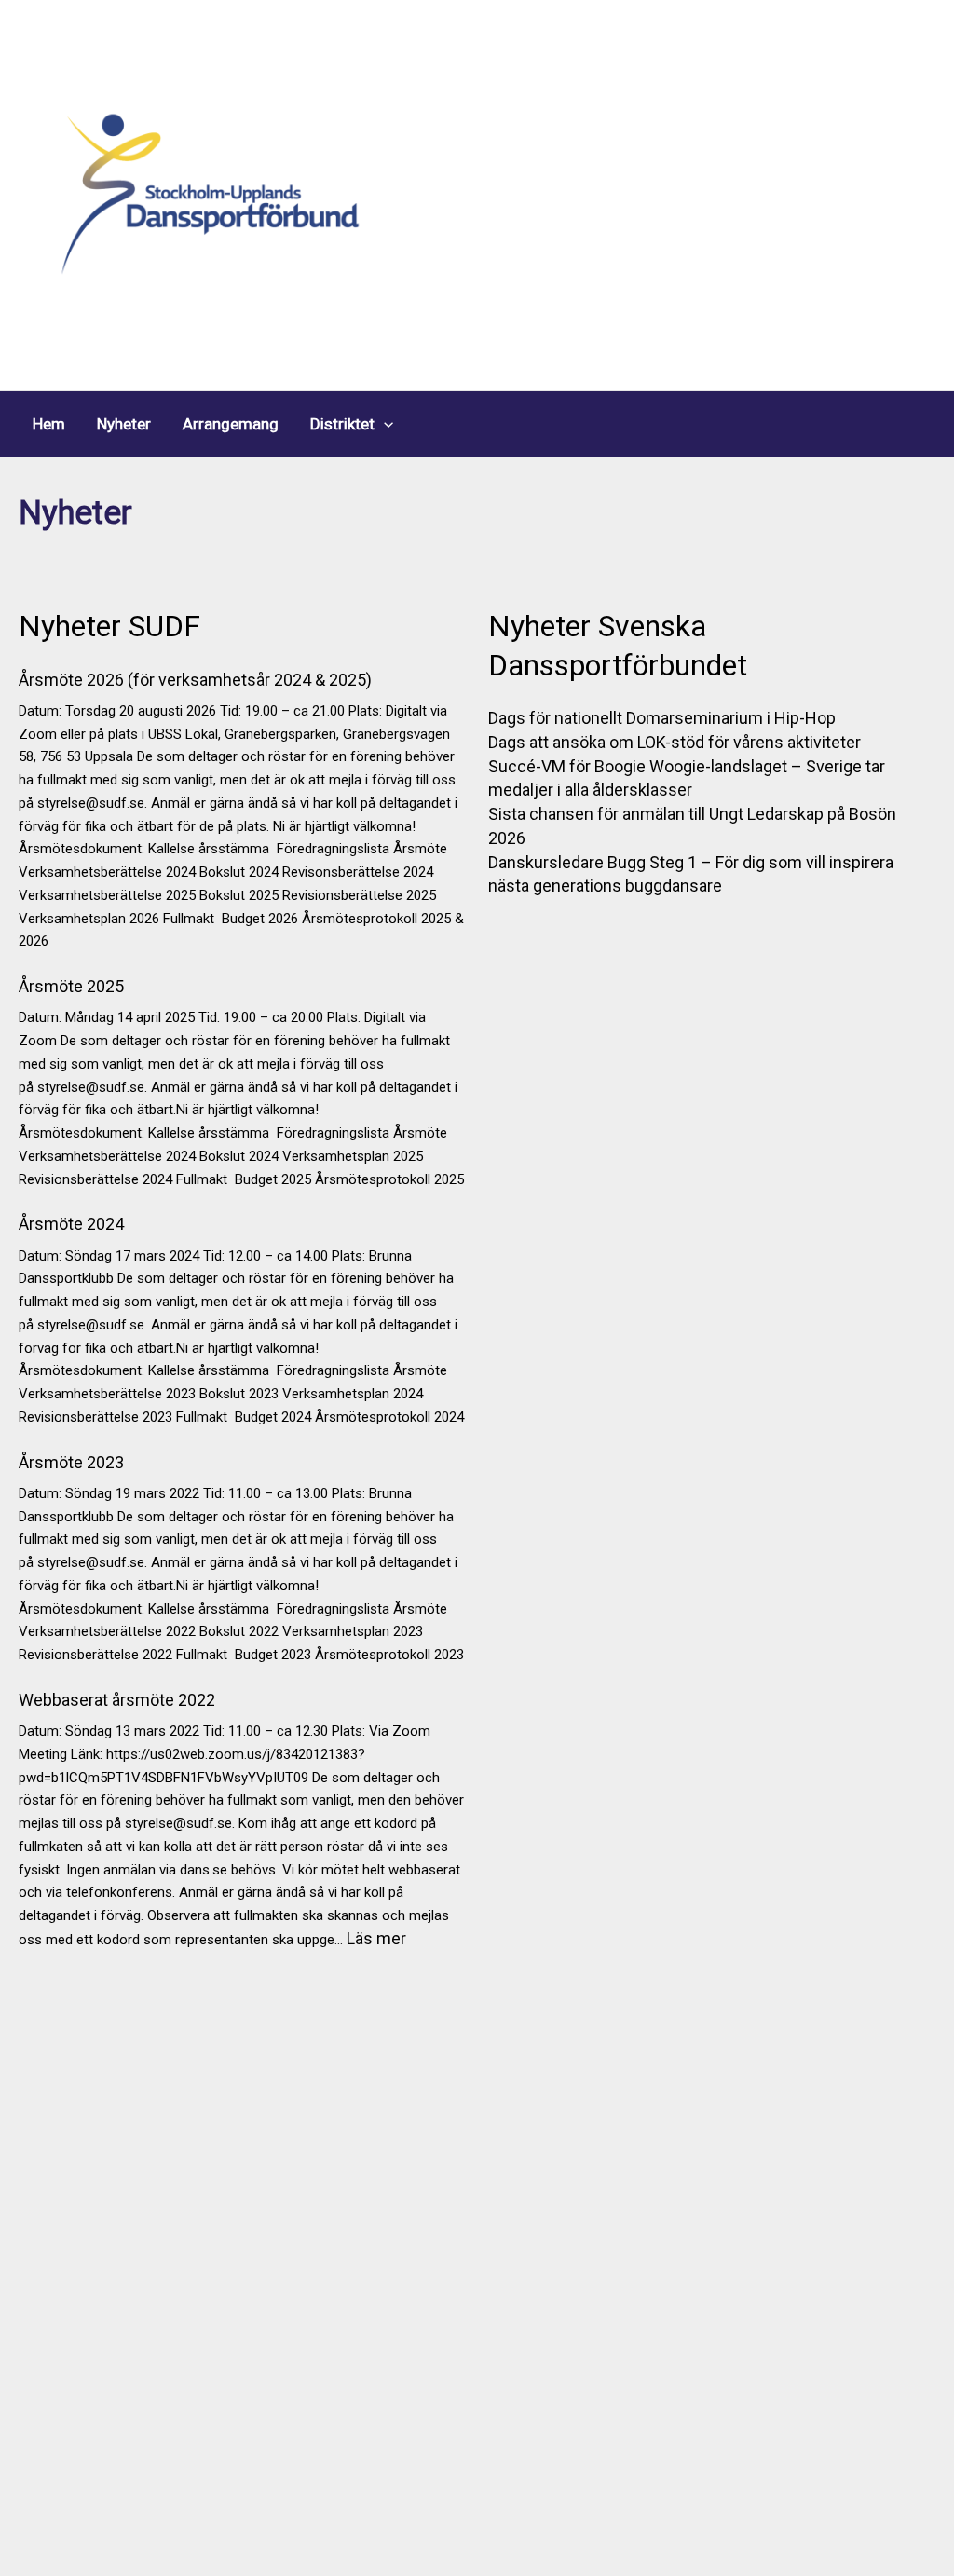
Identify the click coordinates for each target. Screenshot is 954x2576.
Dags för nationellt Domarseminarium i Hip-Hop (662, 718)
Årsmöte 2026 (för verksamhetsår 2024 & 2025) (195, 680)
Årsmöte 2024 (71, 1224)
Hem (49, 424)
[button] (384, 424)
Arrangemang (231, 424)
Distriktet (342, 424)
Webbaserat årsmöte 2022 (117, 1700)
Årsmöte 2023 (71, 1462)
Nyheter (124, 424)
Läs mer (376, 1938)
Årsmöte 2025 (71, 986)
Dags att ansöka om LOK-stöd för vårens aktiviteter (675, 742)
